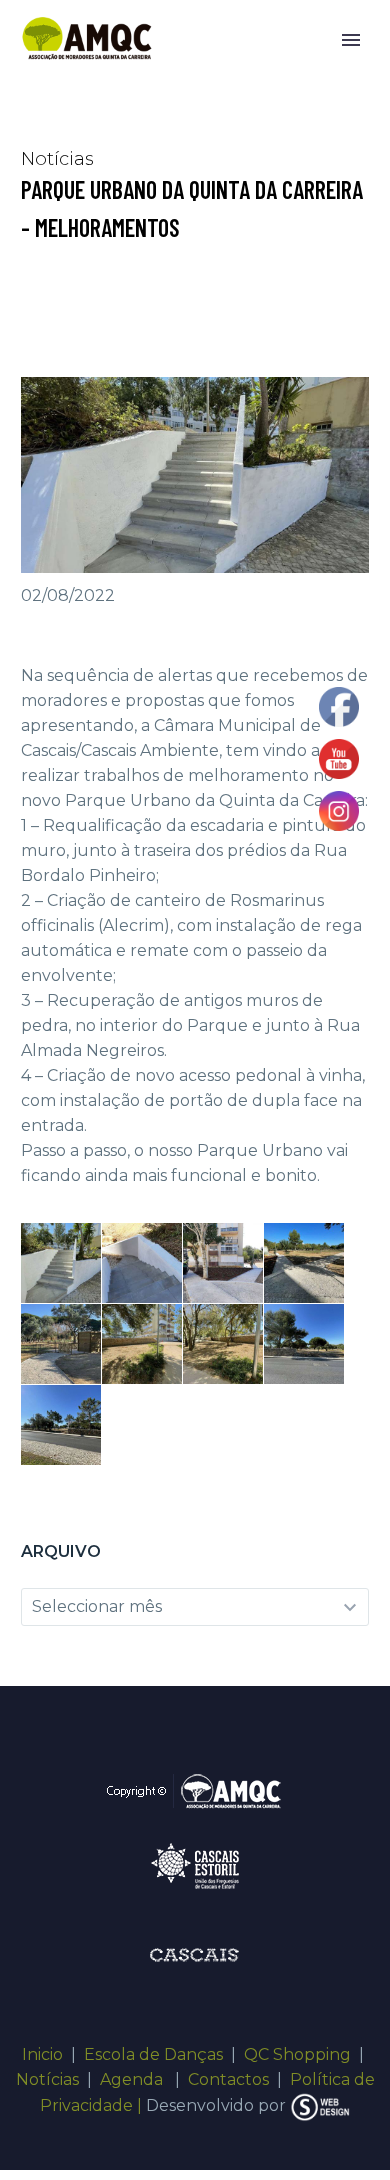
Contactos (228, 2079)
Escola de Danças (153, 2054)
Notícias (47, 2079)
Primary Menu (351, 40)
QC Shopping (297, 2054)
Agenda (133, 2079)
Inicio (42, 2054)
